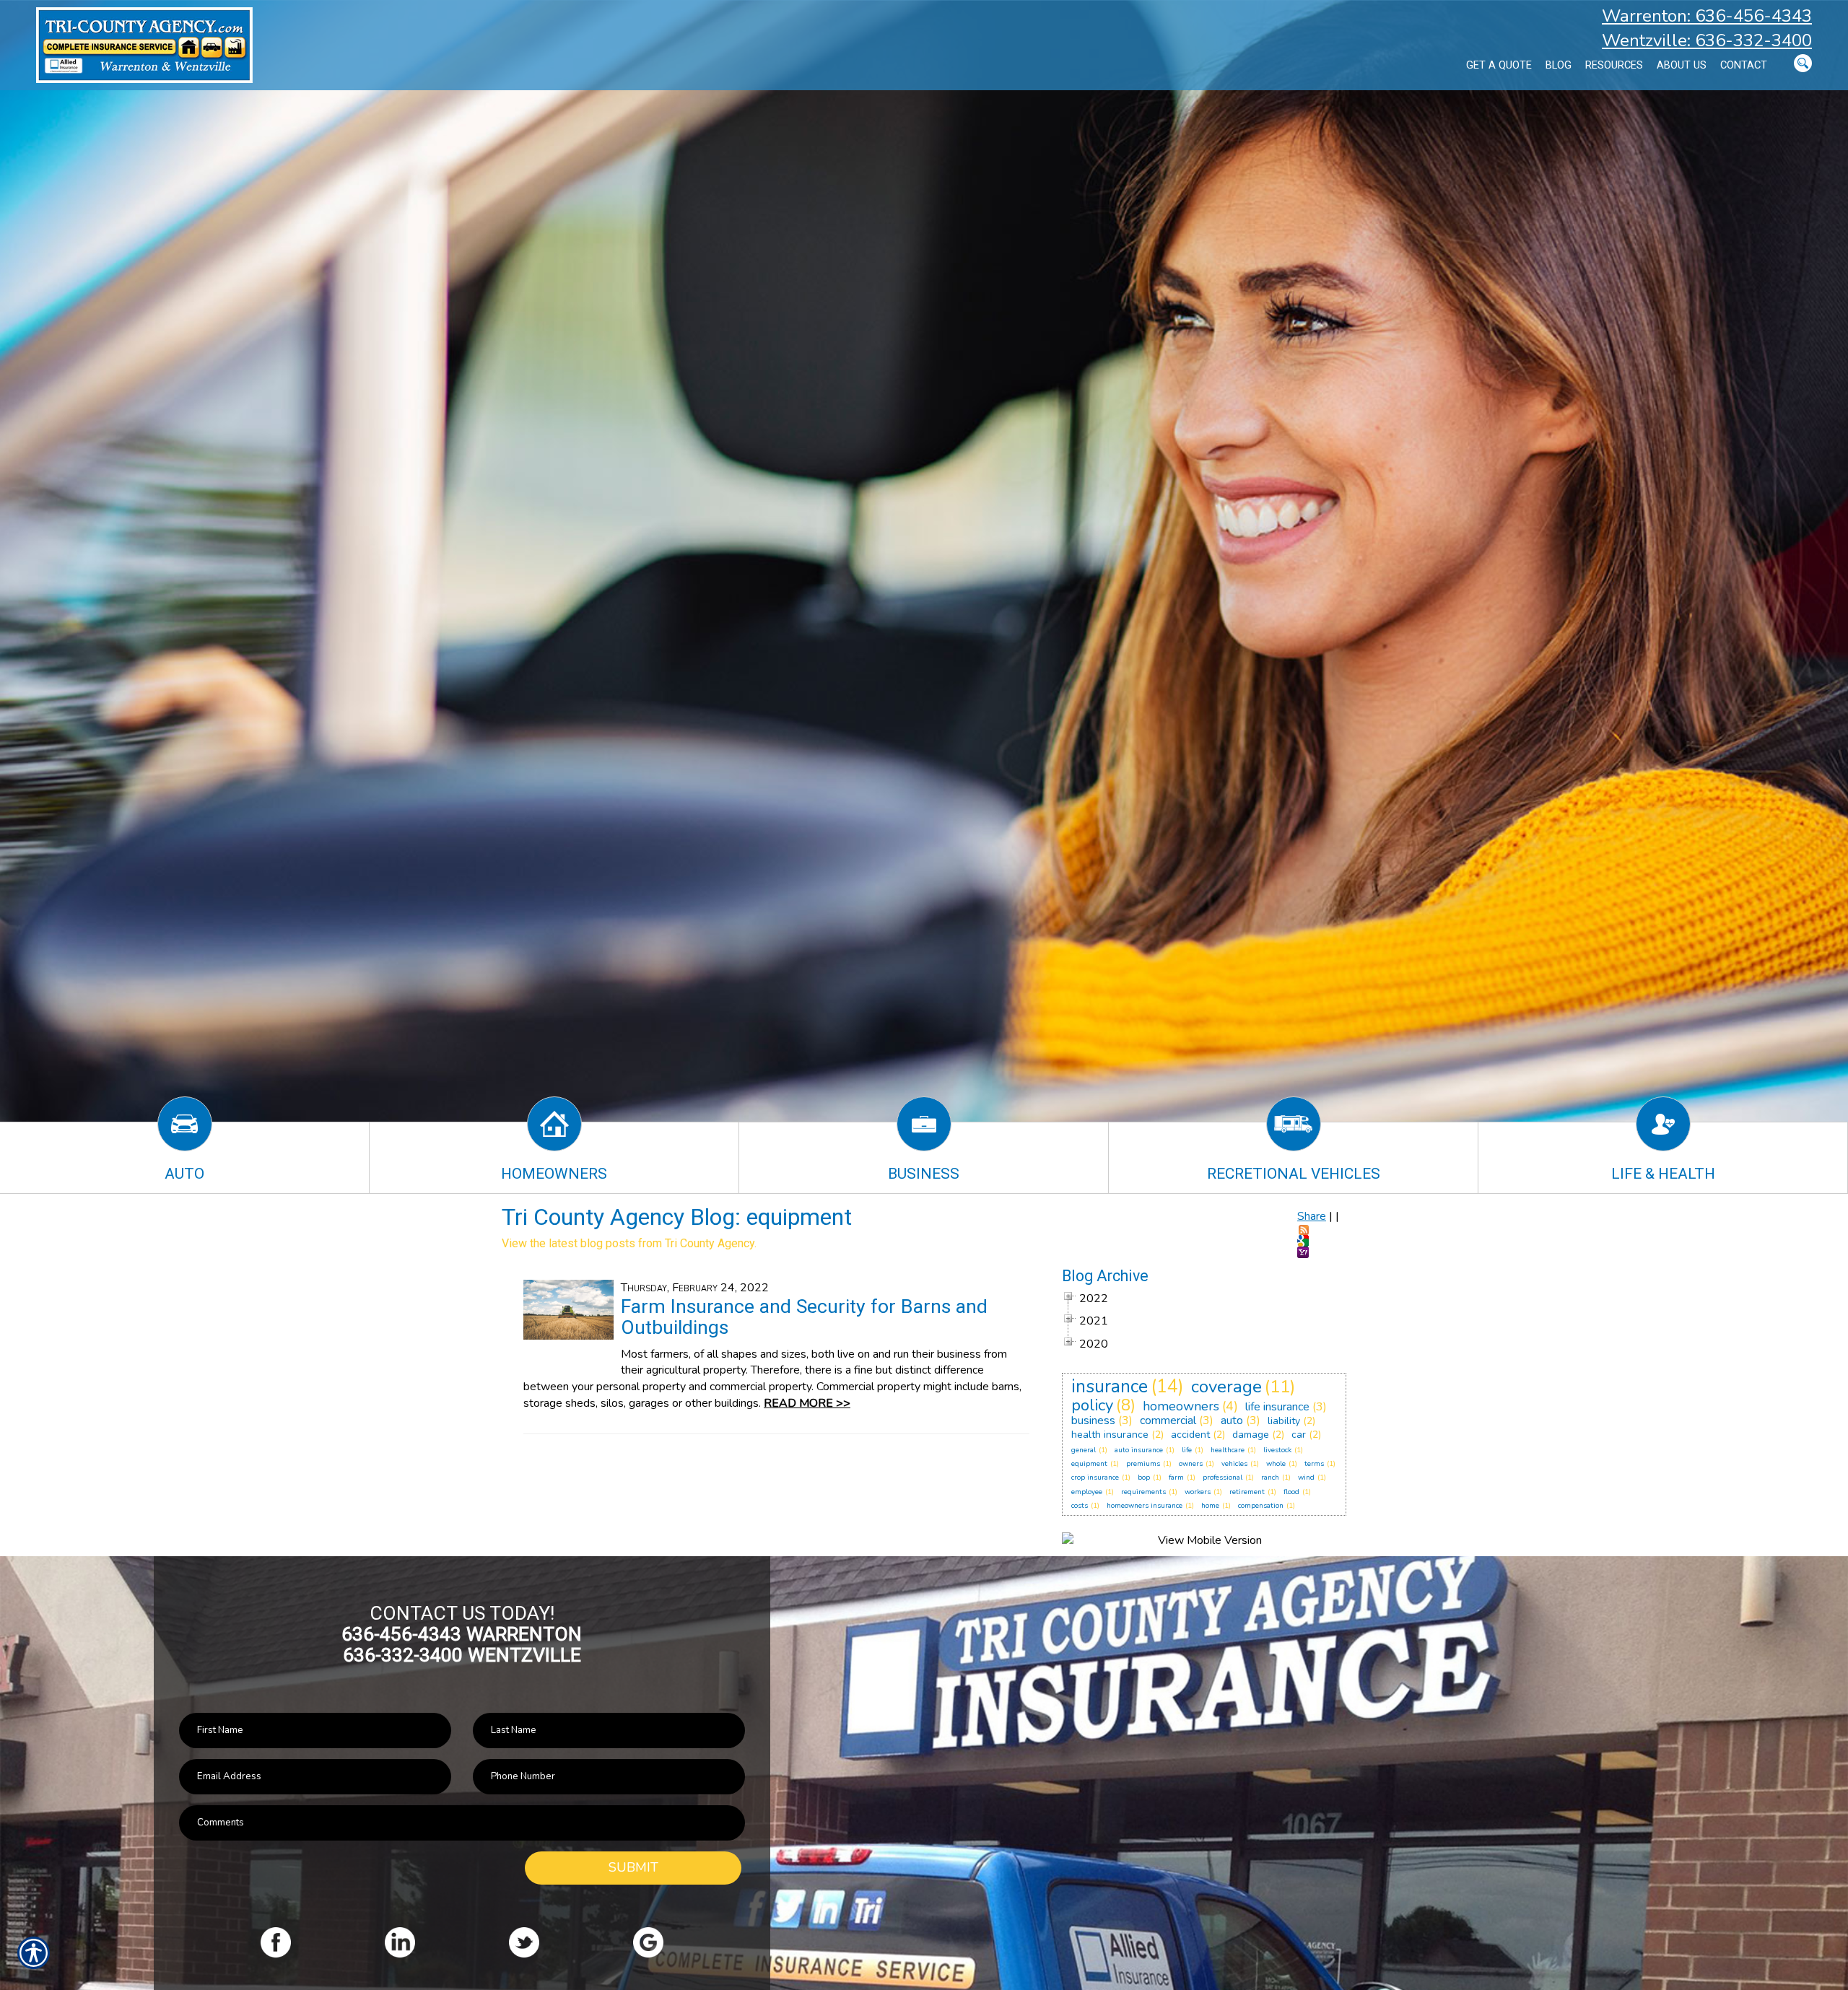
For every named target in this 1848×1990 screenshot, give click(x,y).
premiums (1143, 1464)
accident (1190, 1435)
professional (1222, 1478)
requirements (1143, 1492)
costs (1080, 1506)
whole (1276, 1464)
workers (1198, 1492)
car (1299, 1435)
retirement (1247, 1492)
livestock (1277, 1450)
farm (1176, 1478)
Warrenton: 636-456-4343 (1707, 16)
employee (1087, 1492)
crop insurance (1095, 1478)
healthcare (1228, 1450)
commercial (1168, 1421)
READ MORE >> (807, 1403)
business (1093, 1421)
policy (1092, 1405)
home (1210, 1506)
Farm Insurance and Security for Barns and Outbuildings (804, 1317)
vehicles (1234, 1464)
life (1187, 1450)
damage (1251, 1435)
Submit (633, 1867)
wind (1306, 1478)
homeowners (1181, 1406)
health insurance (1110, 1435)
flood (1291, 1492)
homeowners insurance (1145, 1506)
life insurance (1277, 1407)
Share (1312, 1216)
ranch (1270, 1478)
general (1084, 1450)
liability (1284, 1421)
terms (1314, 1464)
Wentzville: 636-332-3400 (1707, 40)
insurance (1110, 1387)
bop (1144, 1478)
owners (1191, 1464)
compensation (1261, 1506)
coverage (1226, 1387)
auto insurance (1139, 1450)
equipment (1089, 1464)
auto (1232, 1421)
